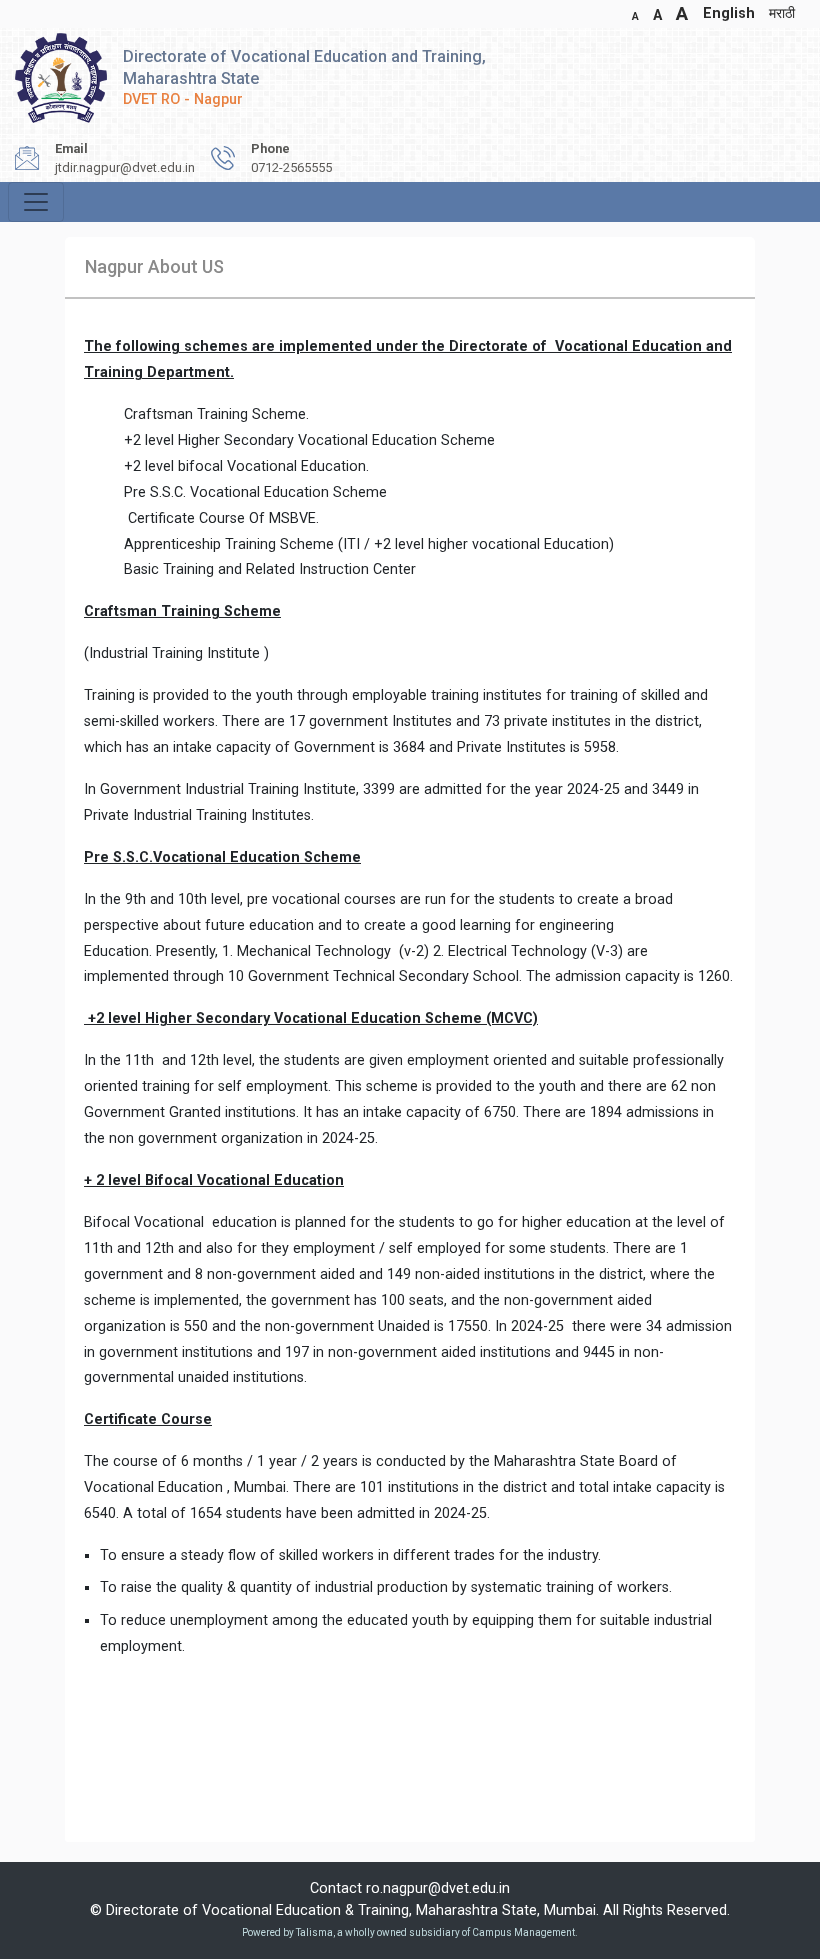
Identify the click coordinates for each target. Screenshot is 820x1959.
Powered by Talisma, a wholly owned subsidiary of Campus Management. (410, 1932)
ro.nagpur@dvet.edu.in (438, 1888)
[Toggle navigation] (36, 202)
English (729, 13)
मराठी (782, 13)
